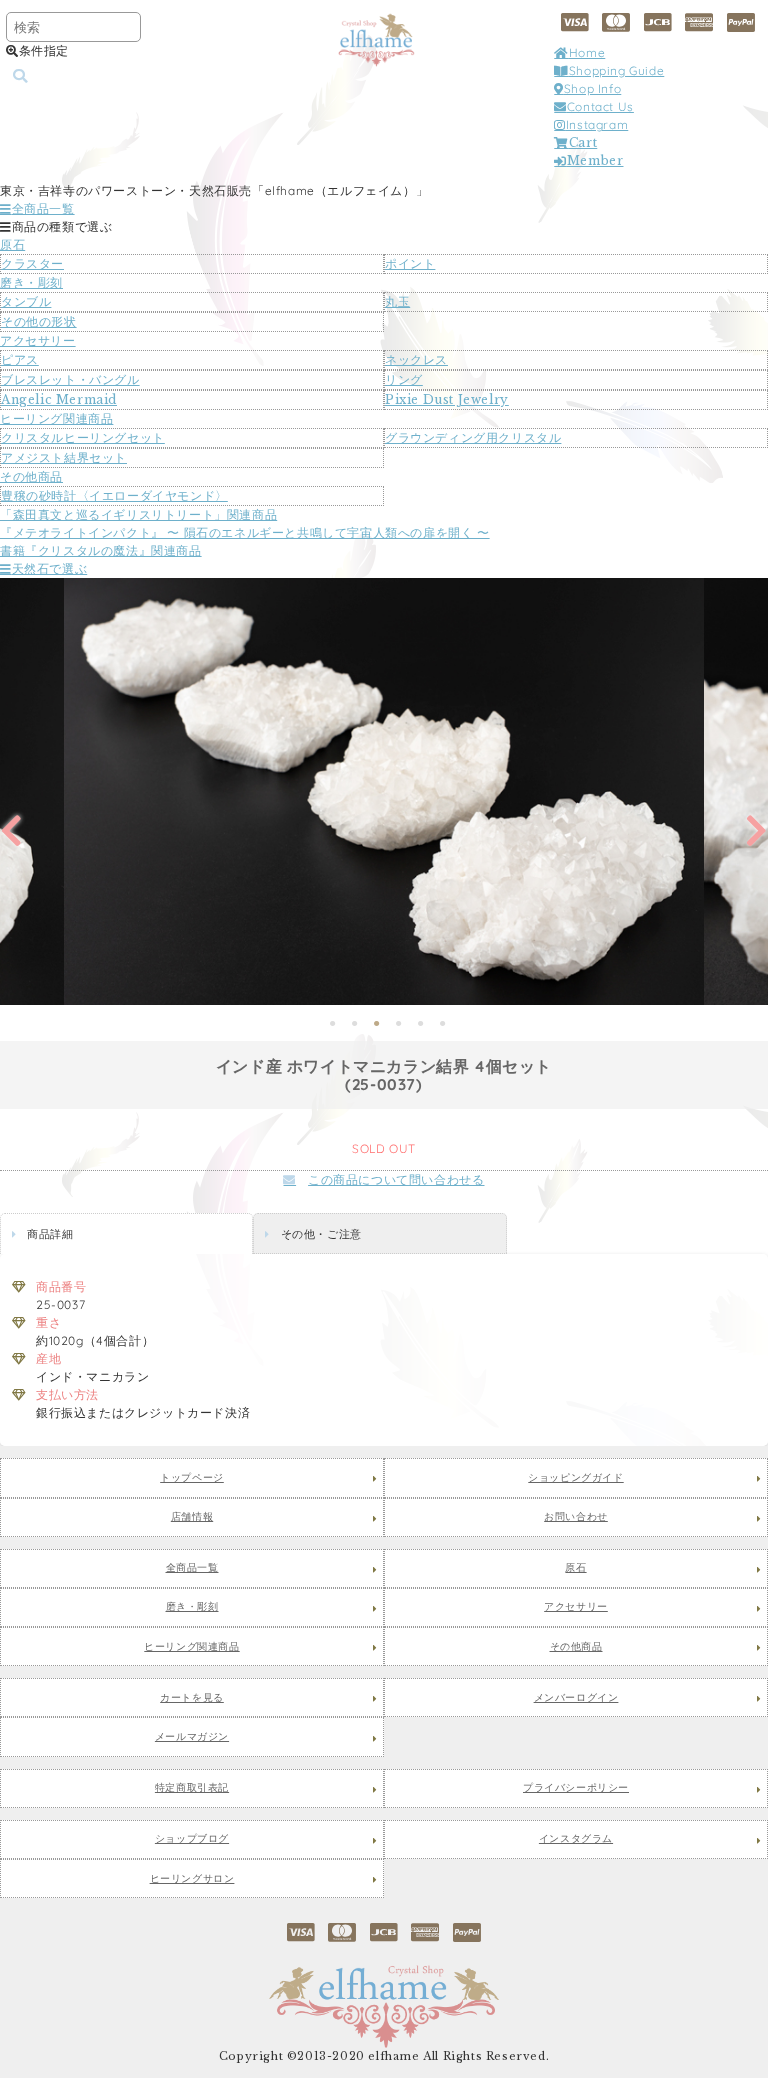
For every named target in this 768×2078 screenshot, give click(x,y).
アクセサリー (38, 340)
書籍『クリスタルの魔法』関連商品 (101, 550)
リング (404, 379)
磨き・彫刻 (31, 282)
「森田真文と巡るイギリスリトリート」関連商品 (138, 514)
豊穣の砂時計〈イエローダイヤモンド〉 (114, 495)
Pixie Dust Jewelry (447, 399)
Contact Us (600, 106)
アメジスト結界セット (64, 457)
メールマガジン (192, 1737)
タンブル (26, 301)
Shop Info (592, 88)
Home (587, 52)
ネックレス (416, 359)
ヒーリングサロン (192, 1879)
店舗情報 (192, 1517)
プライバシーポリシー (576, 1788)
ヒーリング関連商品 (56, 418)
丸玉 (397, 301)
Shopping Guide (616, 70)
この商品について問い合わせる (396, 1179)
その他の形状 (39, 321)
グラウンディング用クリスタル (473, 437)
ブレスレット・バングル (70, 379)
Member (595, 160)
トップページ (192, 1478)
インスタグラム (576, 1839)
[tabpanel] (384, 791)
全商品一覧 (43, 208)
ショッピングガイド (575, 1478)
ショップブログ (192, 1839)
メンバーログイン (576, 1698)
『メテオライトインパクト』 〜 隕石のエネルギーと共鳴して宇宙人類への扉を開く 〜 (245, 532)
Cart (583, 142)
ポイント (410, 263)
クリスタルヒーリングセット (83, 437)
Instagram (597, 124)
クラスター (32, 263)
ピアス (20, 359)
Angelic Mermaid (59, 399)
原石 (12, 244)
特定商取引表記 (192, 1788)
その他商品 (31, 476)
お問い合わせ (576, 1517)
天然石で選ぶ (49, 568)
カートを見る (192, 1698)
